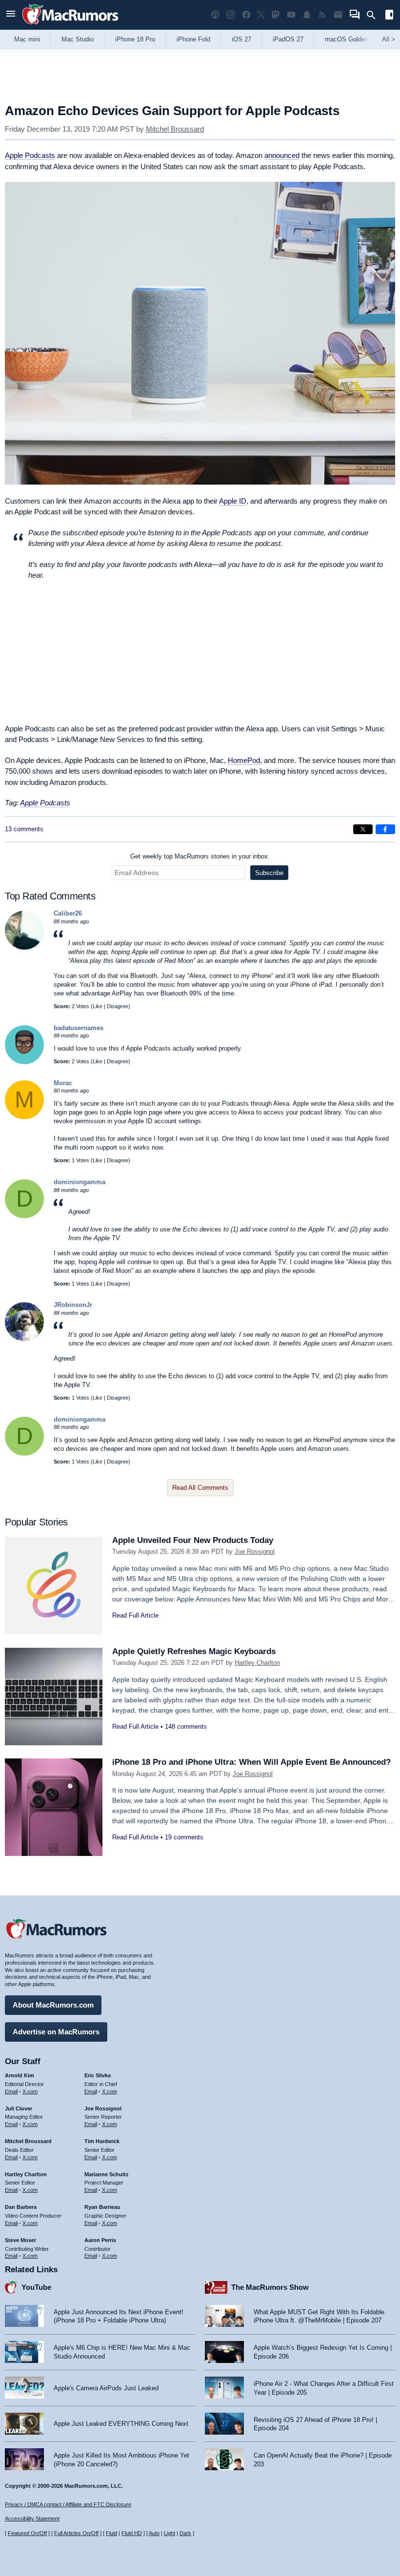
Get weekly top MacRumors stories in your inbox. (200, 856)
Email (11, 2091)
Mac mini (27, 39)
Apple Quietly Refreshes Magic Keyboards (194, 1651)
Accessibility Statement (32, 2518)
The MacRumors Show (270, 2287)
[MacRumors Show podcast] (215, 15)
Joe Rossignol (255, 1551)
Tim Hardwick (102, 2141)
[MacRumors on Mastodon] (276, 15)
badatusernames (79, 1028)
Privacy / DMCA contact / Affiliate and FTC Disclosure (68, 2504)
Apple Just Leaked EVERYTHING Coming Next (121, 2424)
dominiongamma (80, 1182)
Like (98, 1006)
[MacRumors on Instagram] (231, 15)
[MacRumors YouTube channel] (291, 15)
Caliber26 (68, 913)
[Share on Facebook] (385, 829)
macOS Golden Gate (354, 39)
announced (282, 155)
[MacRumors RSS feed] (322, 15)
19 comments (184, 1837)
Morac (63, 1083)
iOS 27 (241, 39)
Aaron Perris (100, 2240)
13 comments (24, 829)
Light (170, 2533)
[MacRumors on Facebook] (246, 15)
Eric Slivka (98, 2075)
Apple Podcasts (30, 155)
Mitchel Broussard (175, 129)
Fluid (111, 2533)
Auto (154, 2533)
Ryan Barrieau (102, 2207)
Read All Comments (200, 1488)
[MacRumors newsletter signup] (338, 15)
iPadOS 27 (288, 39)
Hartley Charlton (257, 1663)
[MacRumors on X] (261, 15)
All (389, 39)
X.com (30, 2091)
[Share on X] (363, 829)
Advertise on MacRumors (56, 2032)
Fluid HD (132, 2533)
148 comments (186, 1727)
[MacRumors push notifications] (307, 15)
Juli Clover (19, 2108)
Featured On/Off (27, 2533)
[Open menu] (11, 15)
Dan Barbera (21, 2207)
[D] (24, 1216)
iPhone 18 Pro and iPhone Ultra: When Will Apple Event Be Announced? (251, 1762)
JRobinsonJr (73, 1305)
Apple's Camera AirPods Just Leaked (106, 2388)
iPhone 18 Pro (135, 39)
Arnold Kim (20, 2075)
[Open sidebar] (389, 16)
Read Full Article (135, 1615)
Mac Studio (78, 39)
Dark (185, 2533)
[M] (24, 1117)
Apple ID (233, 501)
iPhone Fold (193, 39)
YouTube (36, 2287)
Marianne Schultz (107, 2174)
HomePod (244, 760)
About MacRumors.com (53, 2005)
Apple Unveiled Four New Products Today (193, 1540)
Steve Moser (20, 2240)
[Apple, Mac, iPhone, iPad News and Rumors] (70, 26)
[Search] (374, 15)
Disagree (118, 1006)
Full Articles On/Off (76, 2533)
